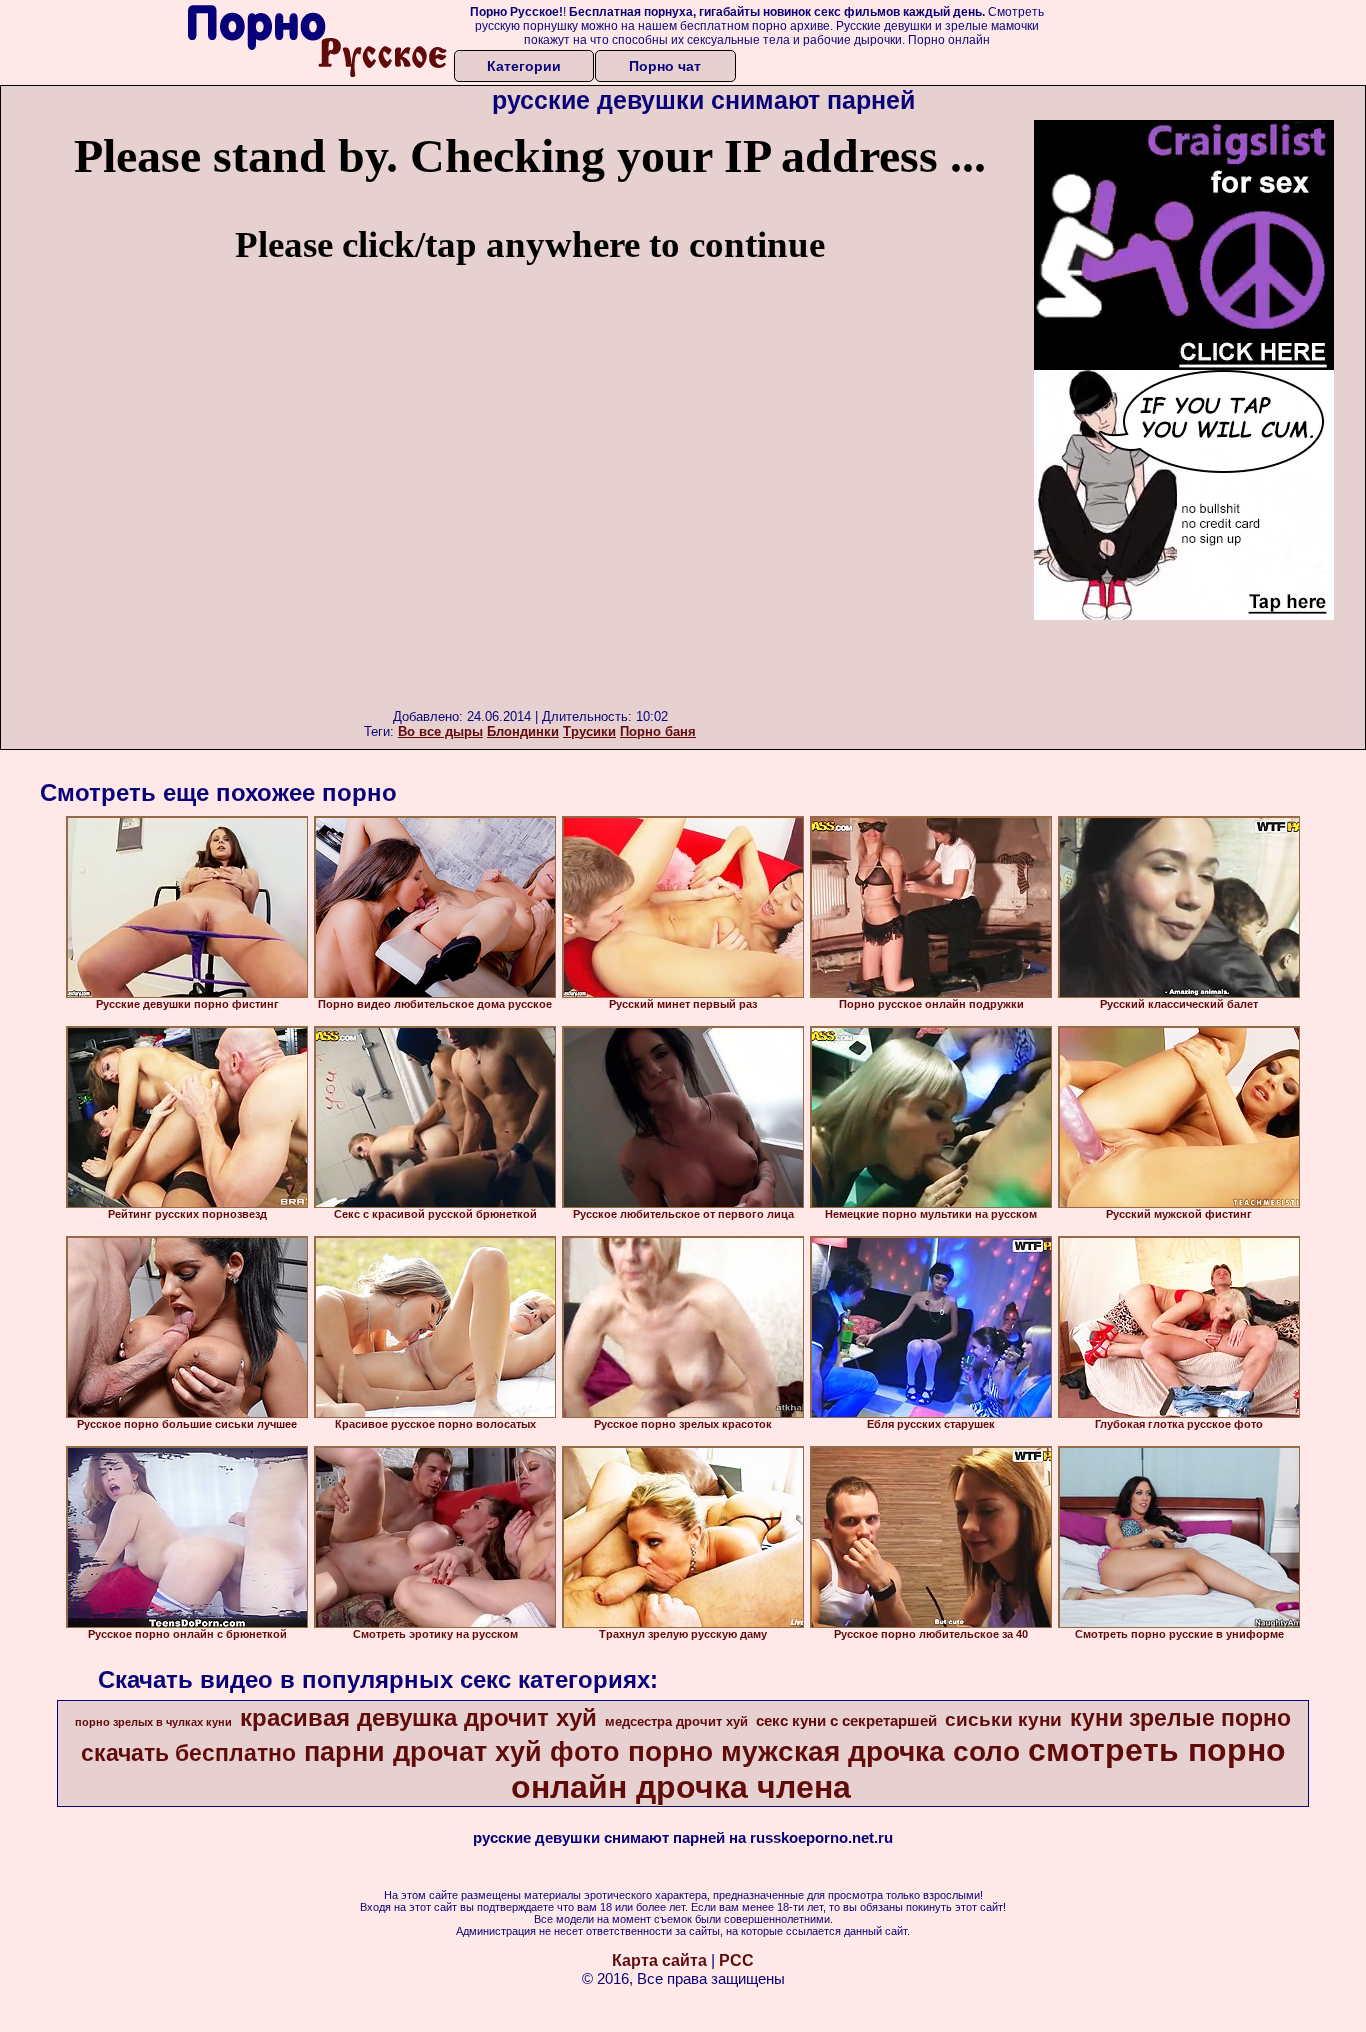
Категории (524, 66)
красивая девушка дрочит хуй (418, 1717)
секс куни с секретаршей (846, 1721)
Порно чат (665, 66)
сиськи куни (1003, 1719)
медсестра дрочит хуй (676, 1721)
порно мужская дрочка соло (824, 1751)
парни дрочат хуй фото (462, 1752)
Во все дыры (440, 731)
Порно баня (658, 731)
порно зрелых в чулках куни (153, 1722)
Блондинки (523, 731)
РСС (736, 1960)
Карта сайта (659, 1960)
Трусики (589, 731)
